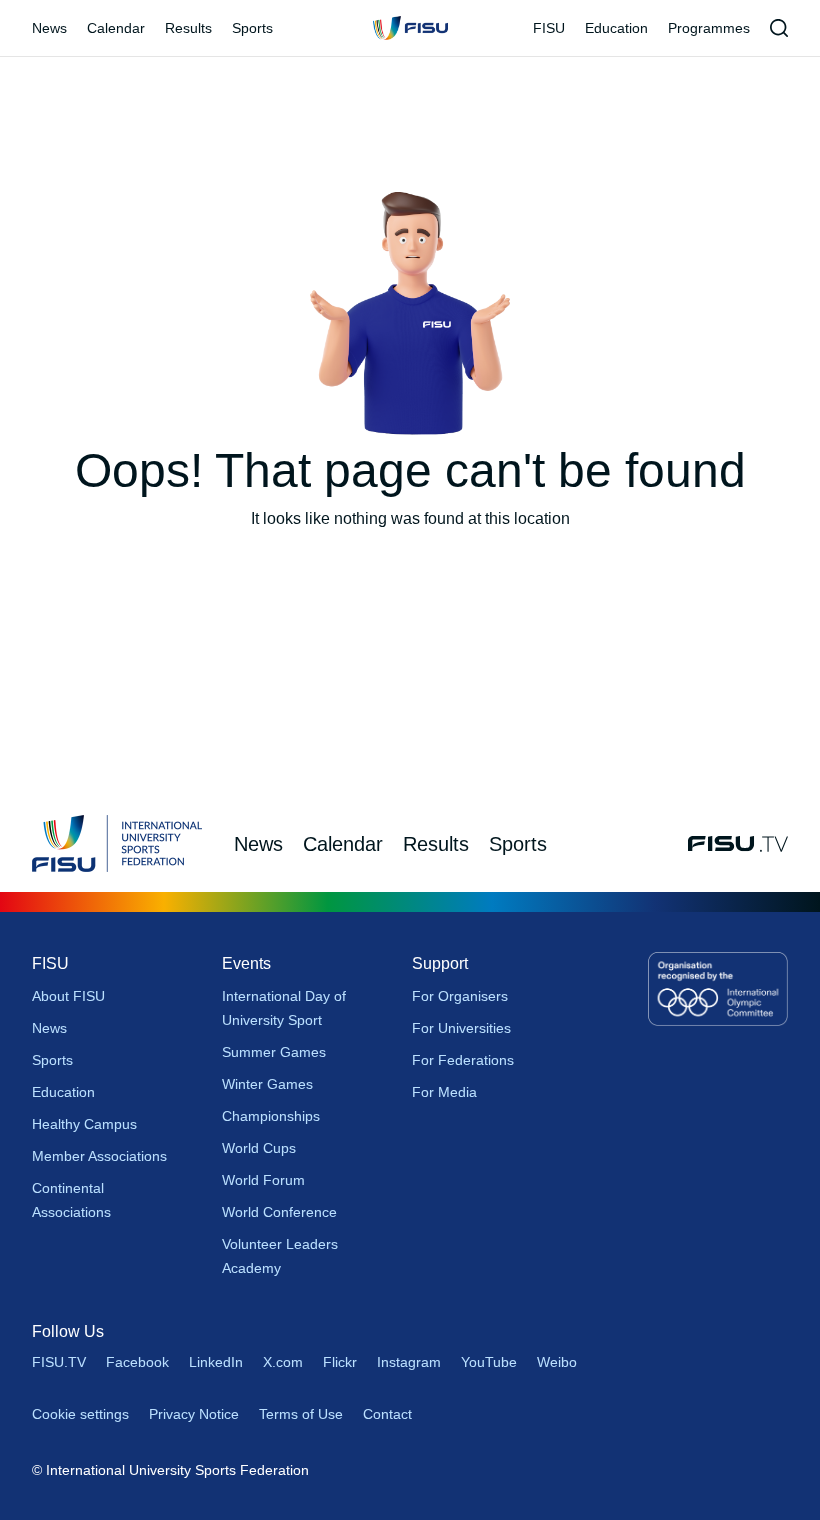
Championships (271, 1116)
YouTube (489, 1362)
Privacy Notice (194, 1414)
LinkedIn (216, 1362)
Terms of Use (301, 1414)
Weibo (557, 1362)
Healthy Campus (84, 1124)
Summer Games (274, 1052)
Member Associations (99, 1156)
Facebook (137, 1362)
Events (246, 963)
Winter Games (267, 1084)
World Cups (259, 1148)
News (49, 28)
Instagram (409, 1362)
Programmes (709, 28)
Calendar (116, 28)
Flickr (340, 1362)
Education (616, 28)
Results (188, 28)
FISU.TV (59, 1362)
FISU (549, 28)
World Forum (263, 1180)
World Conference (279, 1212)
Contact (387, 1414)
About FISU (68, 996)
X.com (283, 1362)
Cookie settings (80, 1414)
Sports (252, 28)
